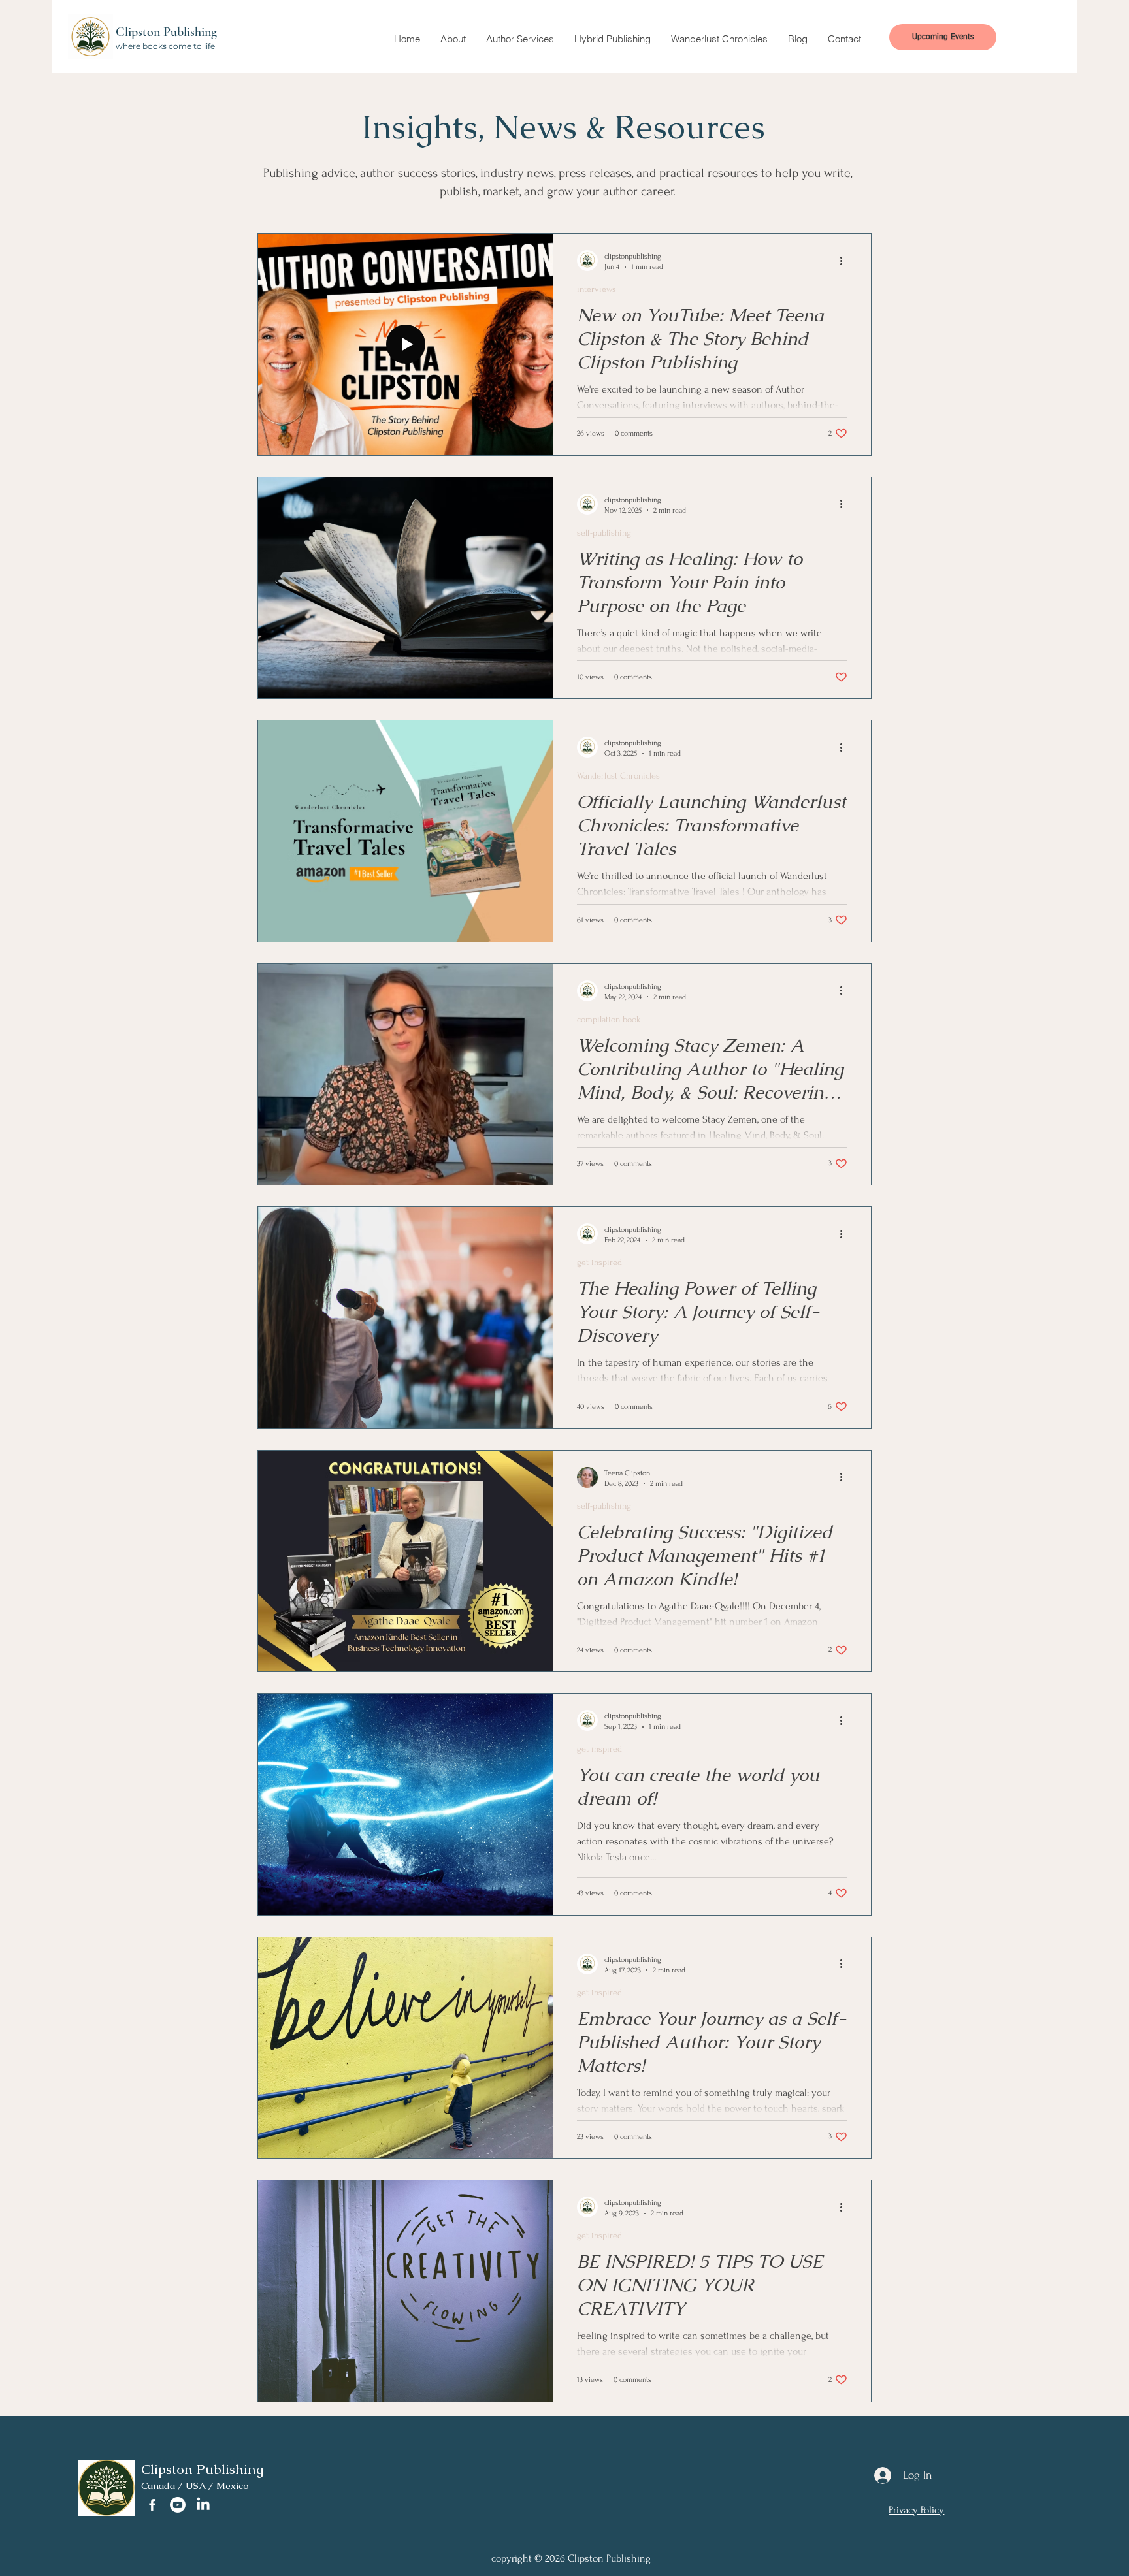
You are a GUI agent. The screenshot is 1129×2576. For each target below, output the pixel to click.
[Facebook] (152, 2505)
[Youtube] (178, 2505)
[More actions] (845, 261)
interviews (597, 289)
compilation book (609, 1019)
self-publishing (604, 533)
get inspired (599, 1262)
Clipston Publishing (166, 32)
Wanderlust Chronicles (618, 776)
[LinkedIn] (203, 2505)
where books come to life (165, 46)
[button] (453, 39)
